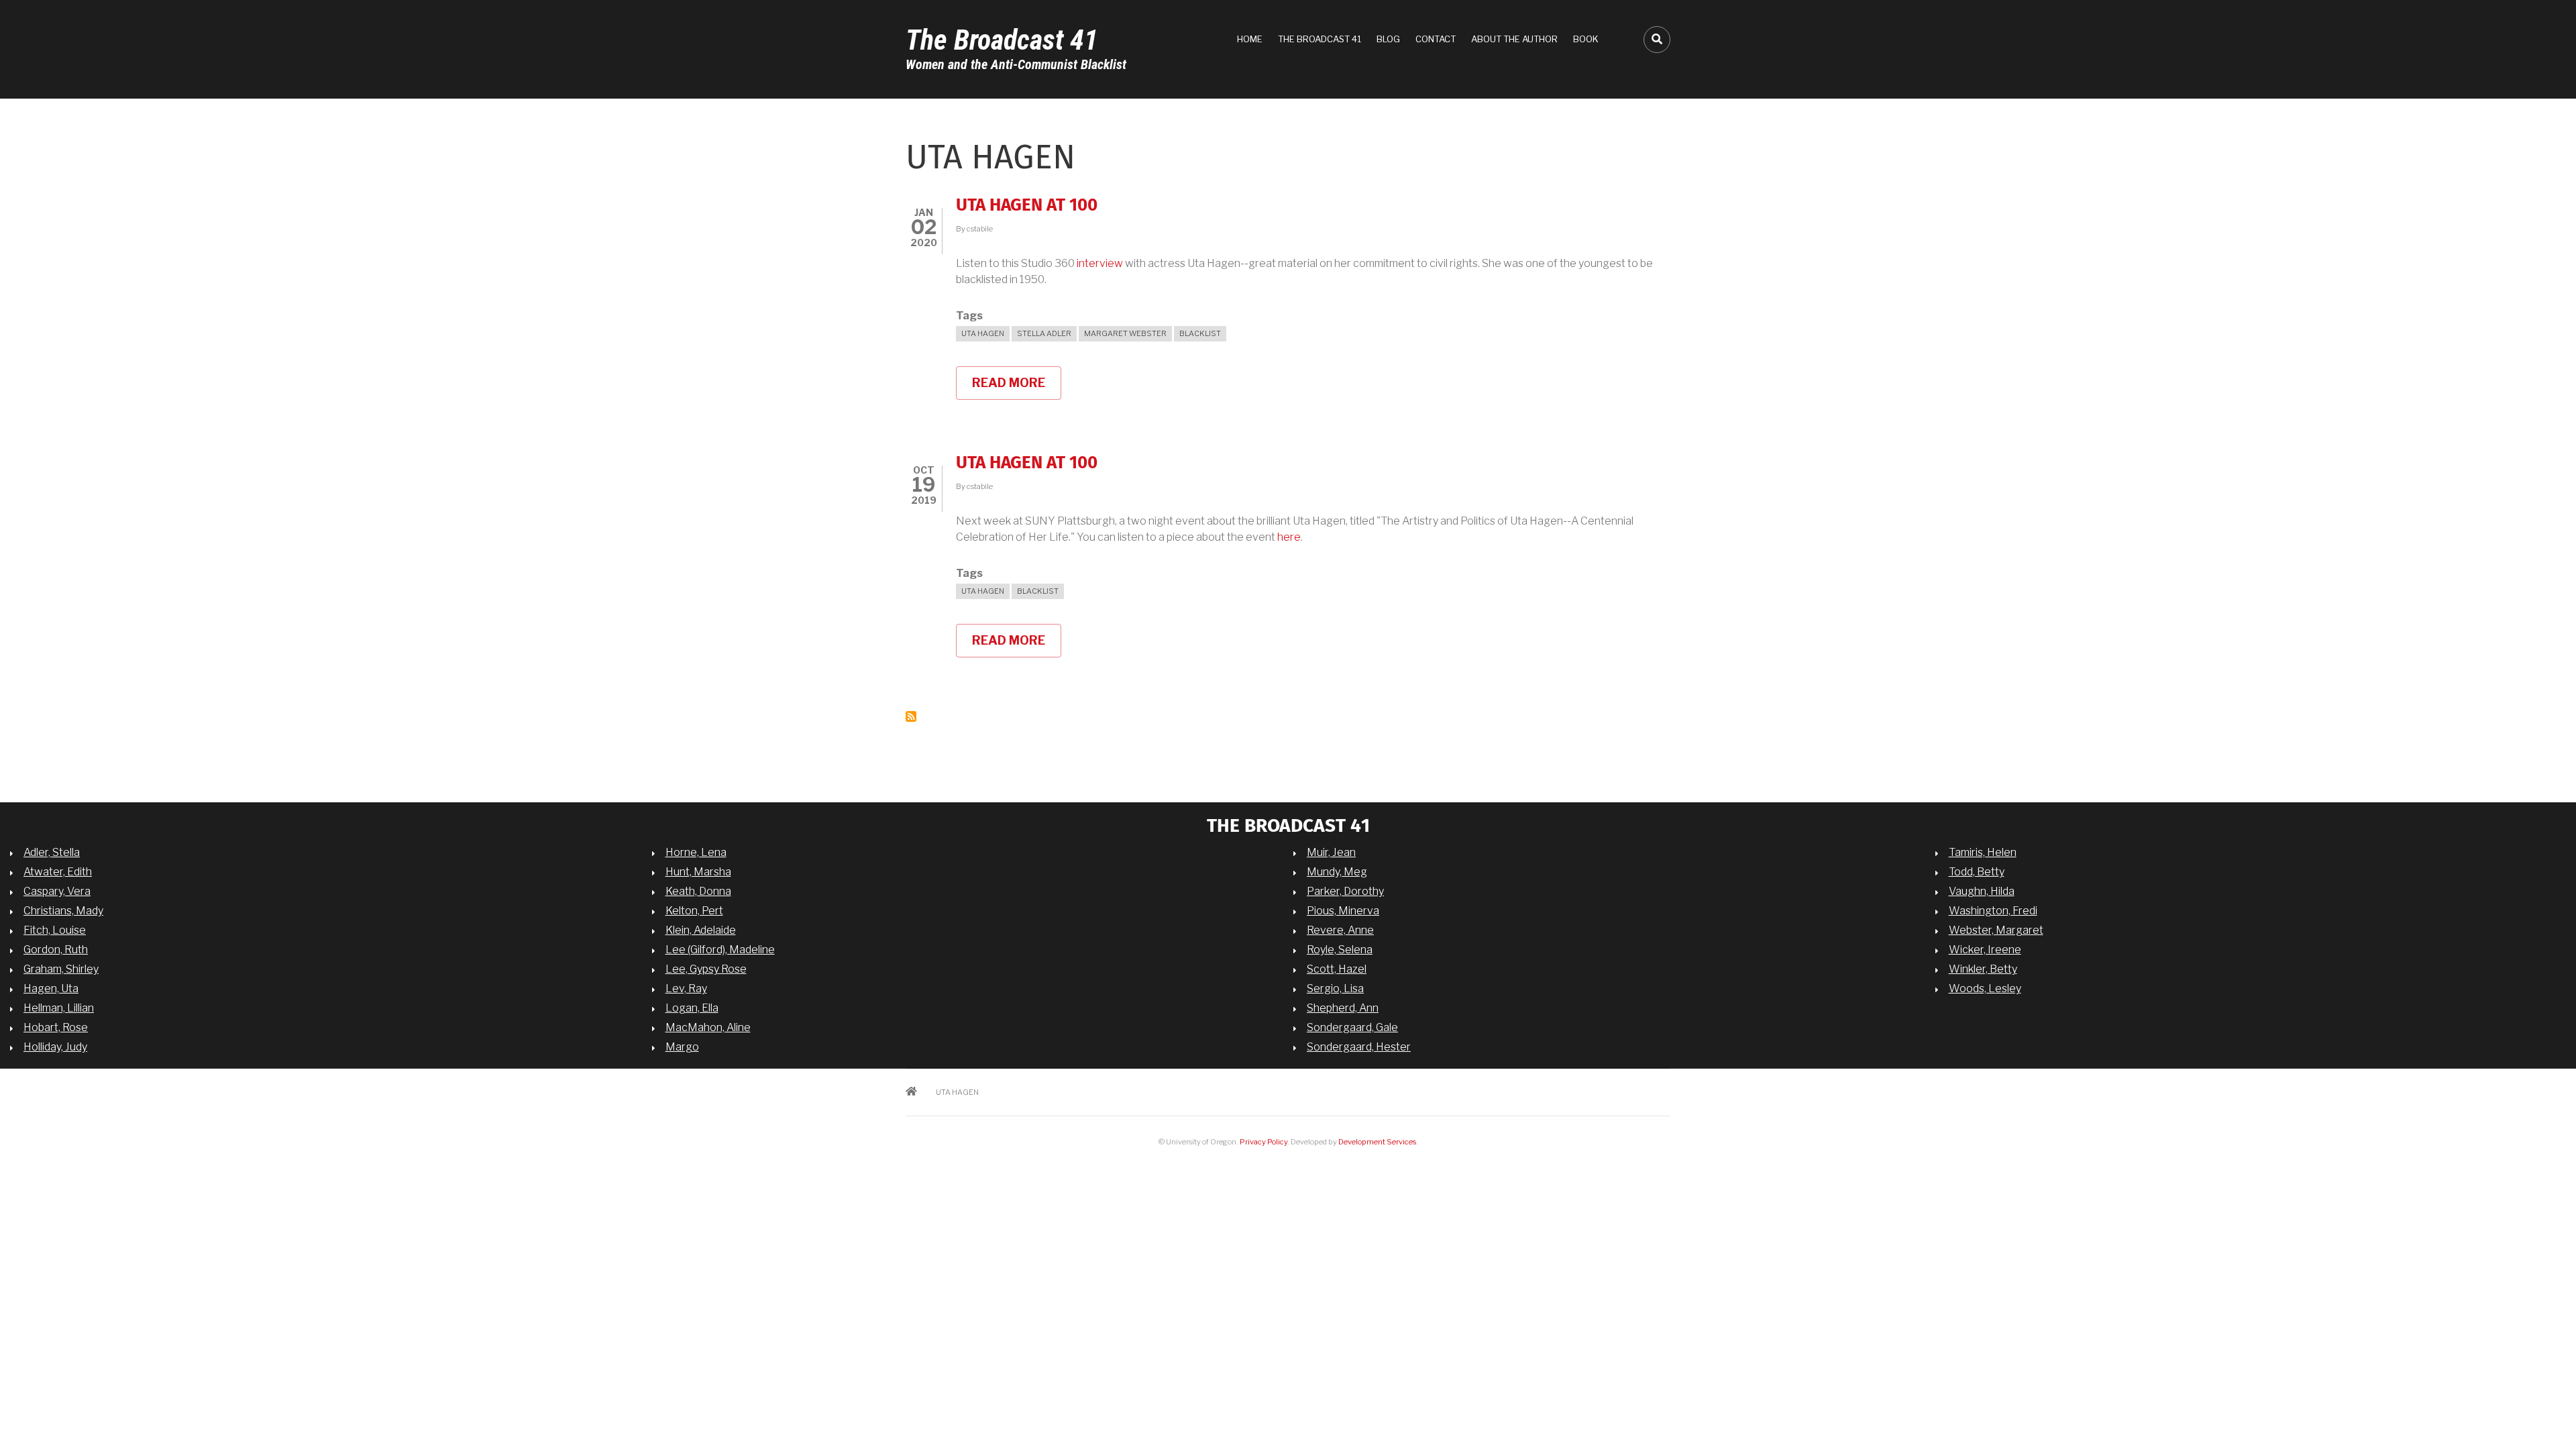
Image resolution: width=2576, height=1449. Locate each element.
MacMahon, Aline (708, 1027)
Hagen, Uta (51, 988)
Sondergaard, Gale (1352, 1027)
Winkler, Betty (1983, 969)
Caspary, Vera (57, 891)
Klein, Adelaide (701, 930)
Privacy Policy (1264, 1142)
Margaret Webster (1125, 333)
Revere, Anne (1340, 930)
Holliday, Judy (55, 1047)
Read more (1017, 388)
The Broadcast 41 (1002, 40)
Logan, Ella (692, 1008)
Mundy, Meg (1337, 872)
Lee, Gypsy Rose (706, 969)
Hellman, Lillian (59, 1008)
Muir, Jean (1331, 852)
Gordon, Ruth (56, 950)
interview (1100, 263)
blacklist (1200, 333)
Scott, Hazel (1337, 969)
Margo (682, 1047)
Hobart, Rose (56, 1027)
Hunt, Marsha (698, 872)
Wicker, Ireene (1985, 950)
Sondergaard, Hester (1359, 1047)
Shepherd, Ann (1343, 1008)
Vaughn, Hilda (1982, 891)
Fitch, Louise (55, 930)
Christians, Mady (63, 911)
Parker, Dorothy (1345, 891)
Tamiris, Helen (1983, 852)
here (1289, 537)
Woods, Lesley (1985, 988)
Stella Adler (1044, 333)
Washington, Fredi (1993, 911)
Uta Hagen (983, 333)
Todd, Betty (1977, 872)
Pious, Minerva (1343, 911)
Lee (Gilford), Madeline (720, 950)
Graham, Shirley (61, 969)
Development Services (1377, 1142)
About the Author (1514, 39)
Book (1586, 39)
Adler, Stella (52, 852)
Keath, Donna (698, 891)
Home (1250, 39)
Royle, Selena (1340, 950)
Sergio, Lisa (1335, 988)
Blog (1388, 39)
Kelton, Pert (694, 911)
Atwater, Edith (58, 872)
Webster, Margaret (1996, 930)
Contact (1436, 39)
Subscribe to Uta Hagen (911, 716)
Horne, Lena (696, 852)
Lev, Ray (686, 988)
